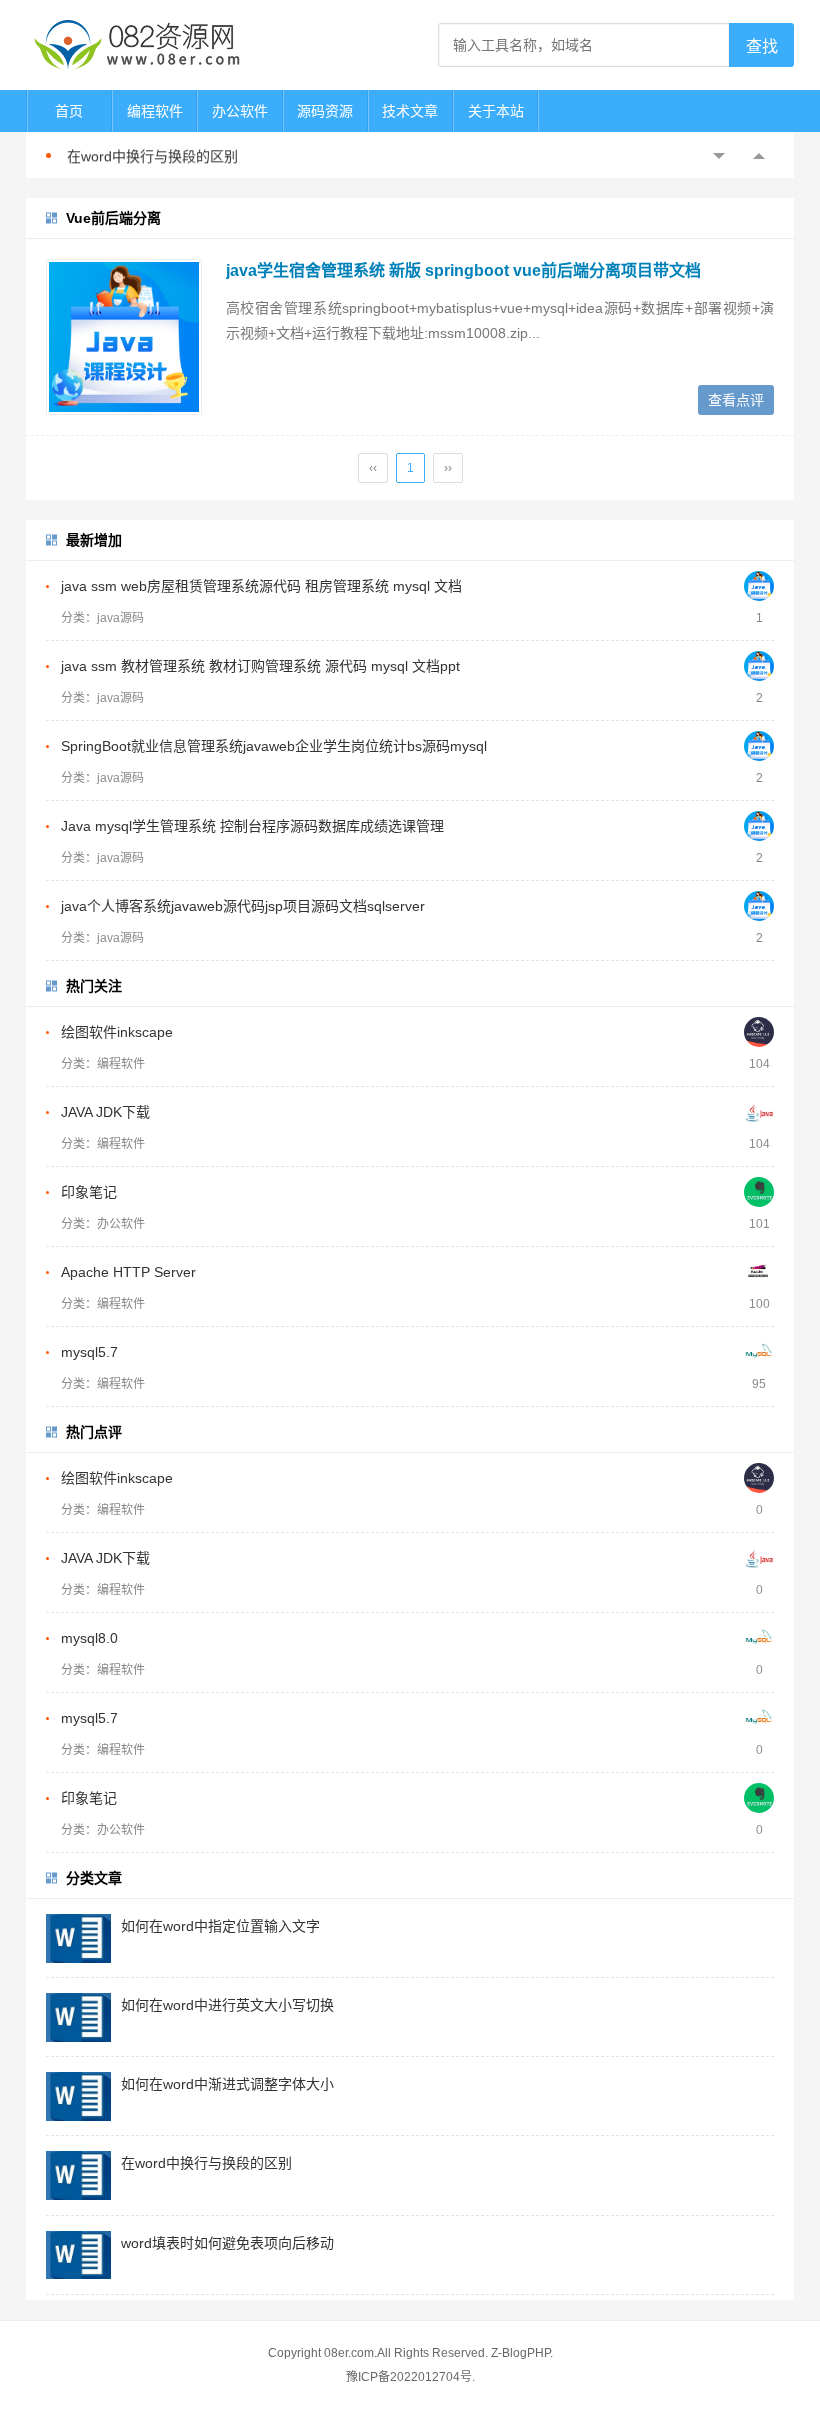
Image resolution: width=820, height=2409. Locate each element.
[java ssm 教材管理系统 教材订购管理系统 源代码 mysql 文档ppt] (759, 666)
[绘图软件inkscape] (759, 1032)
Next (759, 156)
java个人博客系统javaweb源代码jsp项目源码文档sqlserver (243, 906)
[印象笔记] (759, 1192)
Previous (719, 156)
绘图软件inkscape (117, 1032)
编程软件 (155, 111)
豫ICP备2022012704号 (409, 2377)
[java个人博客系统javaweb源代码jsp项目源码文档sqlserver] (759, 906)
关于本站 (496, 111)
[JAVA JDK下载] (759, 1112)
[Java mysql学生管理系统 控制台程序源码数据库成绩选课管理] (759, 826)
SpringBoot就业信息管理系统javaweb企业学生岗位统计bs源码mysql (274, 746)
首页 (69, 111)
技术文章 (410, 111)
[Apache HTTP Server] (759, 1272)
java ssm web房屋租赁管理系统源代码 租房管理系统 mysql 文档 (261, 586)
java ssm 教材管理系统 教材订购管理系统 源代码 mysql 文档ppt (260, 666)
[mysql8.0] (759, 1638)
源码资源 (325, 111)
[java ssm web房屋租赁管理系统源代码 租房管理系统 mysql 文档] (759, 586)
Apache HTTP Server (128, 1272)
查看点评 (736, 400)
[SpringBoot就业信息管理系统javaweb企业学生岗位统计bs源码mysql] (759, 746)
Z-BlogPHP (520, 2353)
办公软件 (240, 111)
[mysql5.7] (759, 1352)
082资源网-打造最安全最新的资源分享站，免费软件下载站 (136, 45)
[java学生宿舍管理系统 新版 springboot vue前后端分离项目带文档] (124, 337)
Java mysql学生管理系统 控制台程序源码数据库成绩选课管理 (252, 826)
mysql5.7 (89, 1352)
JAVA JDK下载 (105, 1112)
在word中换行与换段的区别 (152, 156)
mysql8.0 (89, 1638)
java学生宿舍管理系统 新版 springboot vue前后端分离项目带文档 (463, 270)
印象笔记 (89, 1192)
